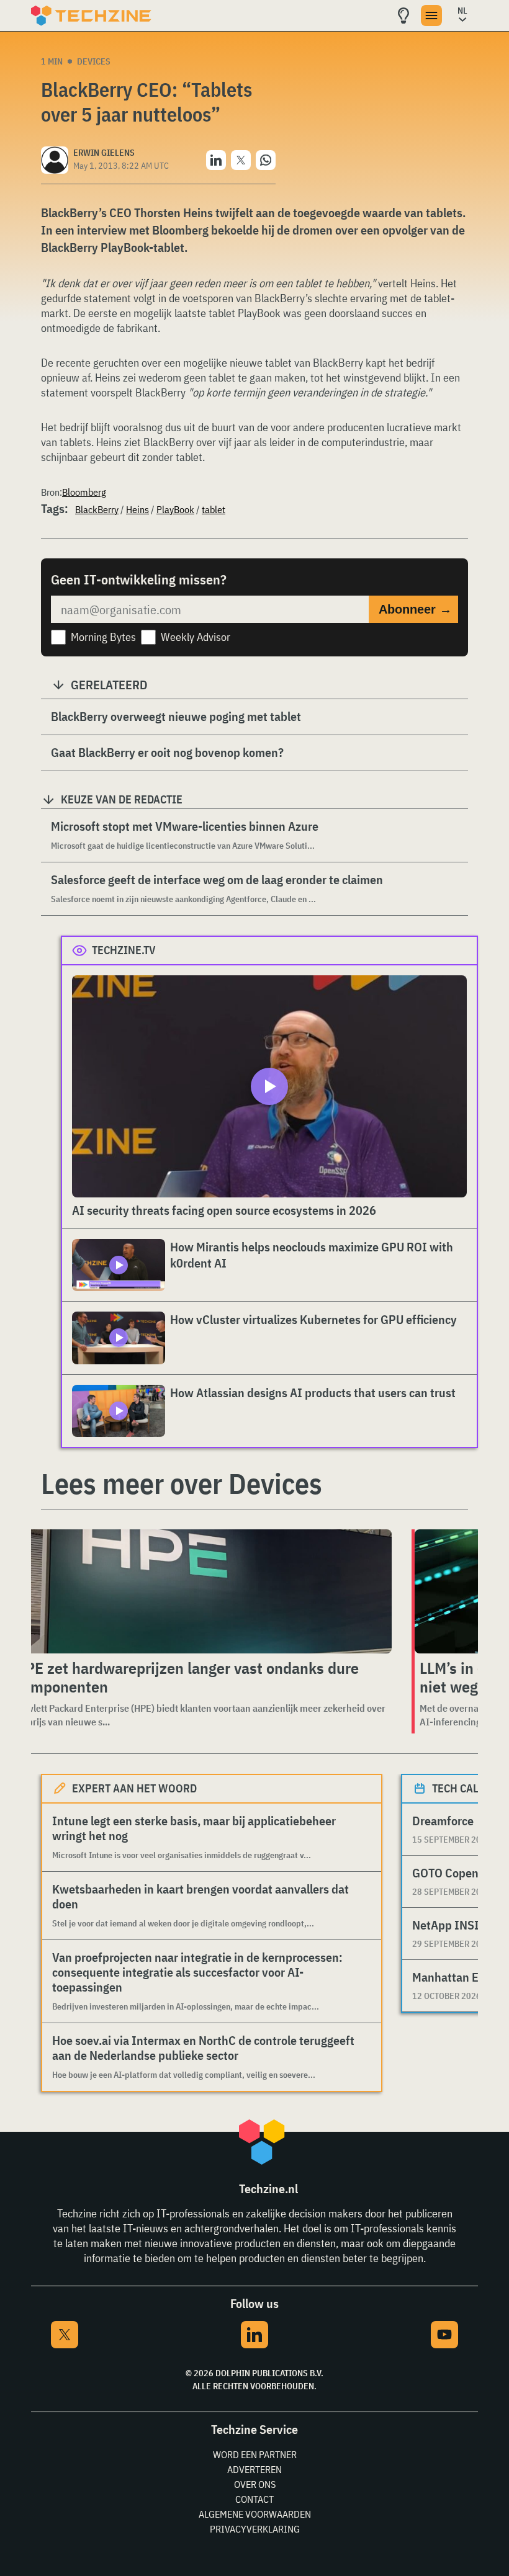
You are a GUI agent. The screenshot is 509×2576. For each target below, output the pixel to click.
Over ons (255, 2484)
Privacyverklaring (255, 2529)
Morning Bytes (103, 637)
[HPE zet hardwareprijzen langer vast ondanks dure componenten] (201, 1591)
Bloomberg (84, 492)
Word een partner (255, 2454)
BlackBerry (97, 509)
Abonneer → (415, 609)
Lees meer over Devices (182, 1483)
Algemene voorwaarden (255, 2514)
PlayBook (175, 509)
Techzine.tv (124, 950)
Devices (94, 61)
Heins (137, 509)
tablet (214, 509)
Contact (254, 2499)
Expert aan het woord (134, 1788)
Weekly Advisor (196, 637)
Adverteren (254, 2469)
